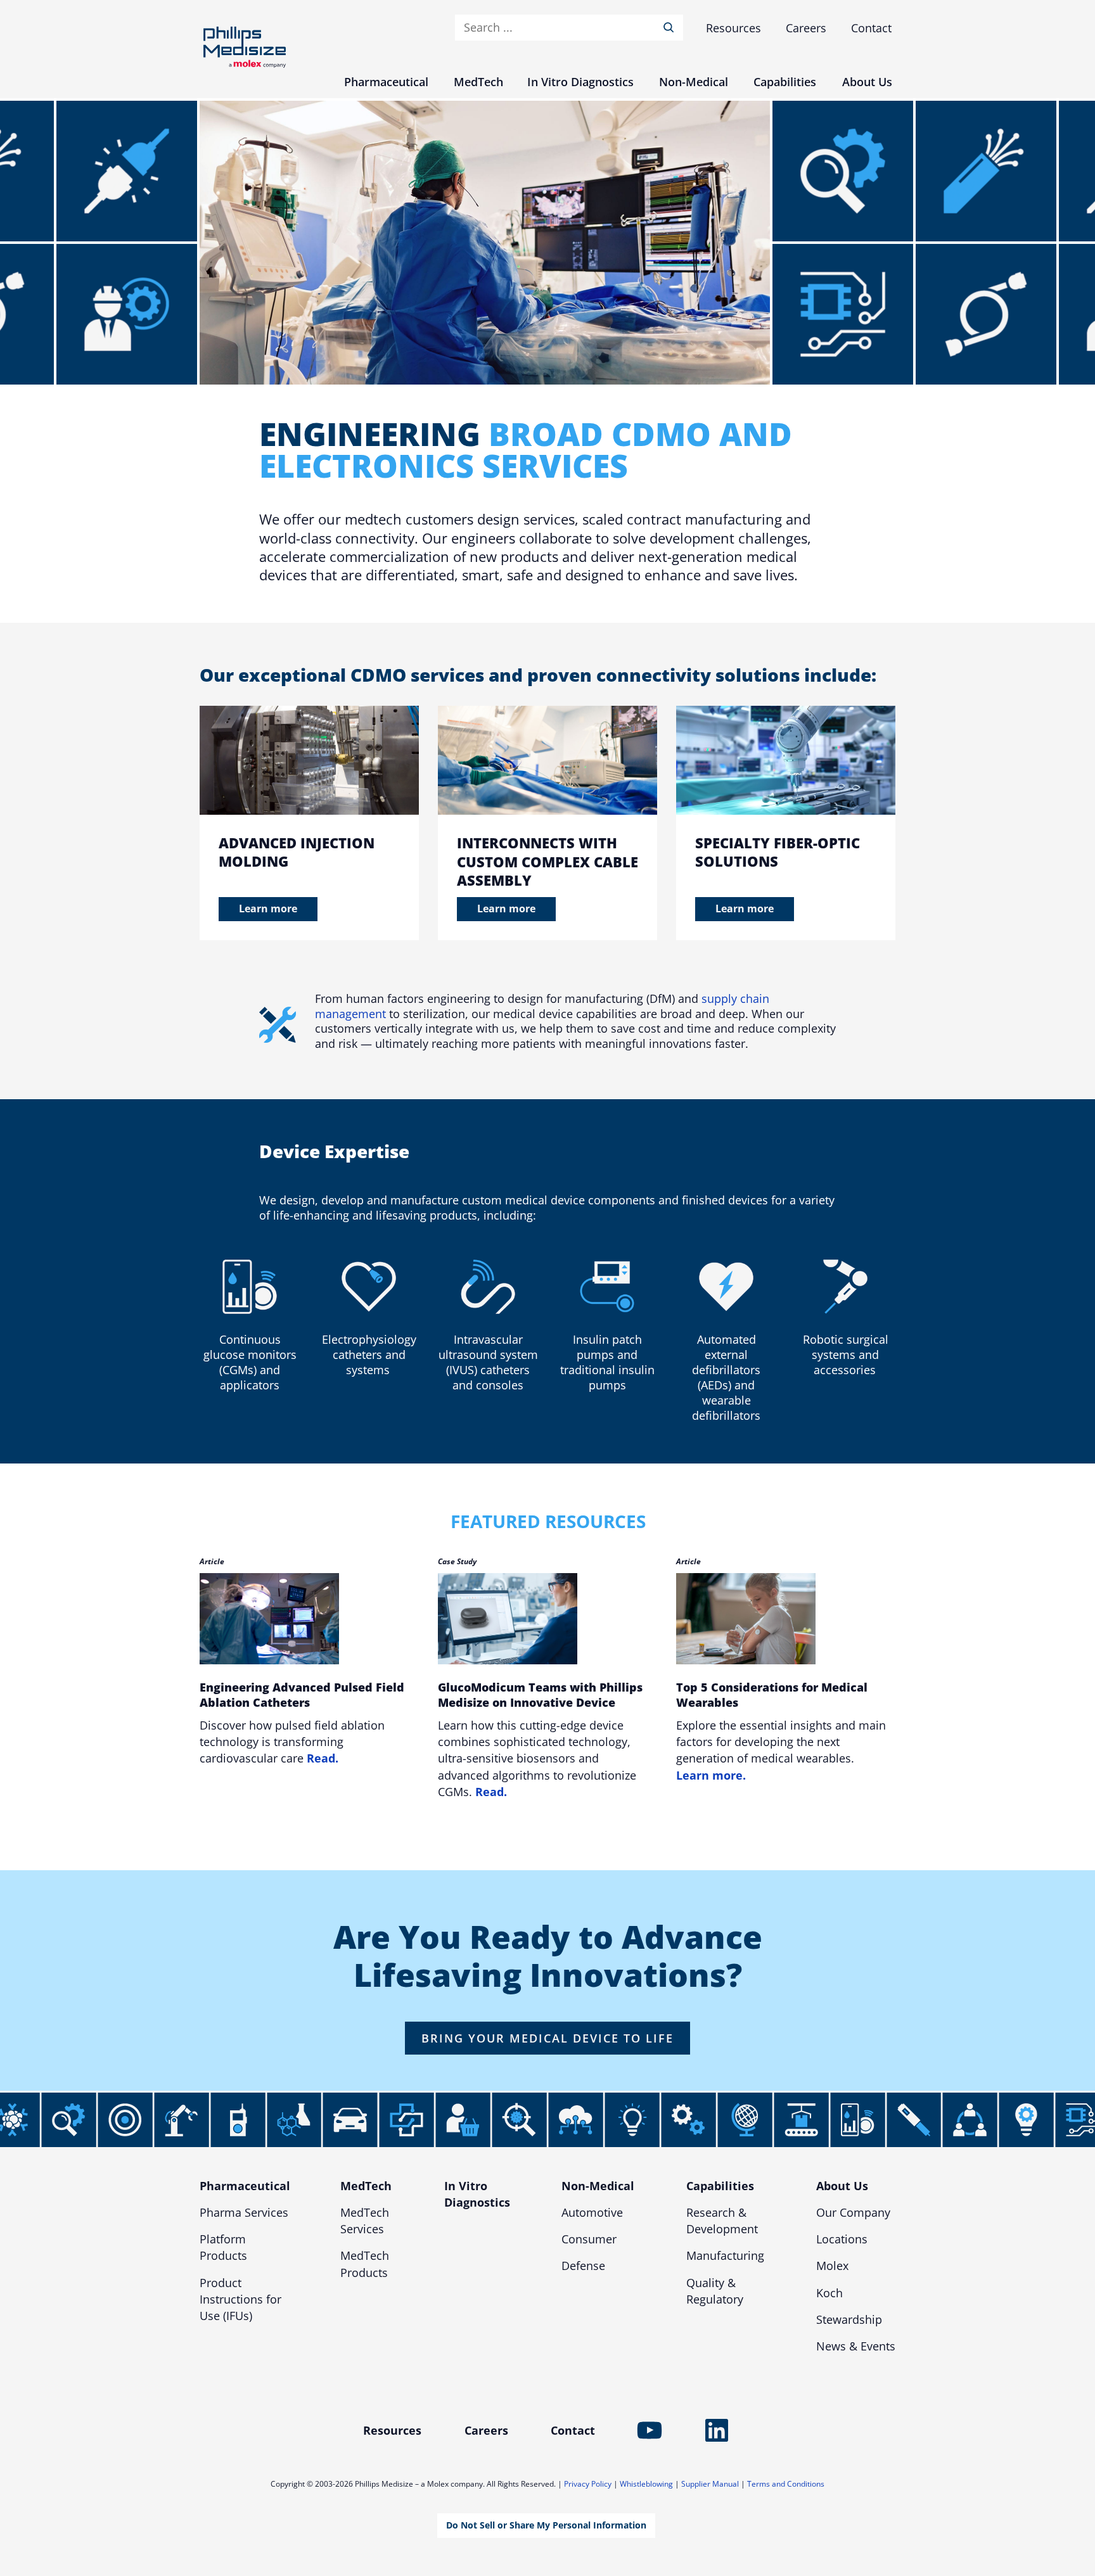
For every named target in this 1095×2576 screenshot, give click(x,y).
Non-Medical (598, 2186)
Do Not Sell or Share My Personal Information (546, 2525)
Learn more (268, 909)
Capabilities (720, 2186)
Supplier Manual (710, 2484)
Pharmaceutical (245, 2186)
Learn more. (711, 1775)
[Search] (671, 28)
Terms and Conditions (786, 2484)
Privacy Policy (588, 2484)
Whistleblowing (646, 2484)
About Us (842, 2186)
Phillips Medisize (245, 47)
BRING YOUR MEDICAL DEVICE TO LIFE (547, 2038)
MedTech (366, 2186)
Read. (323, 1758)
